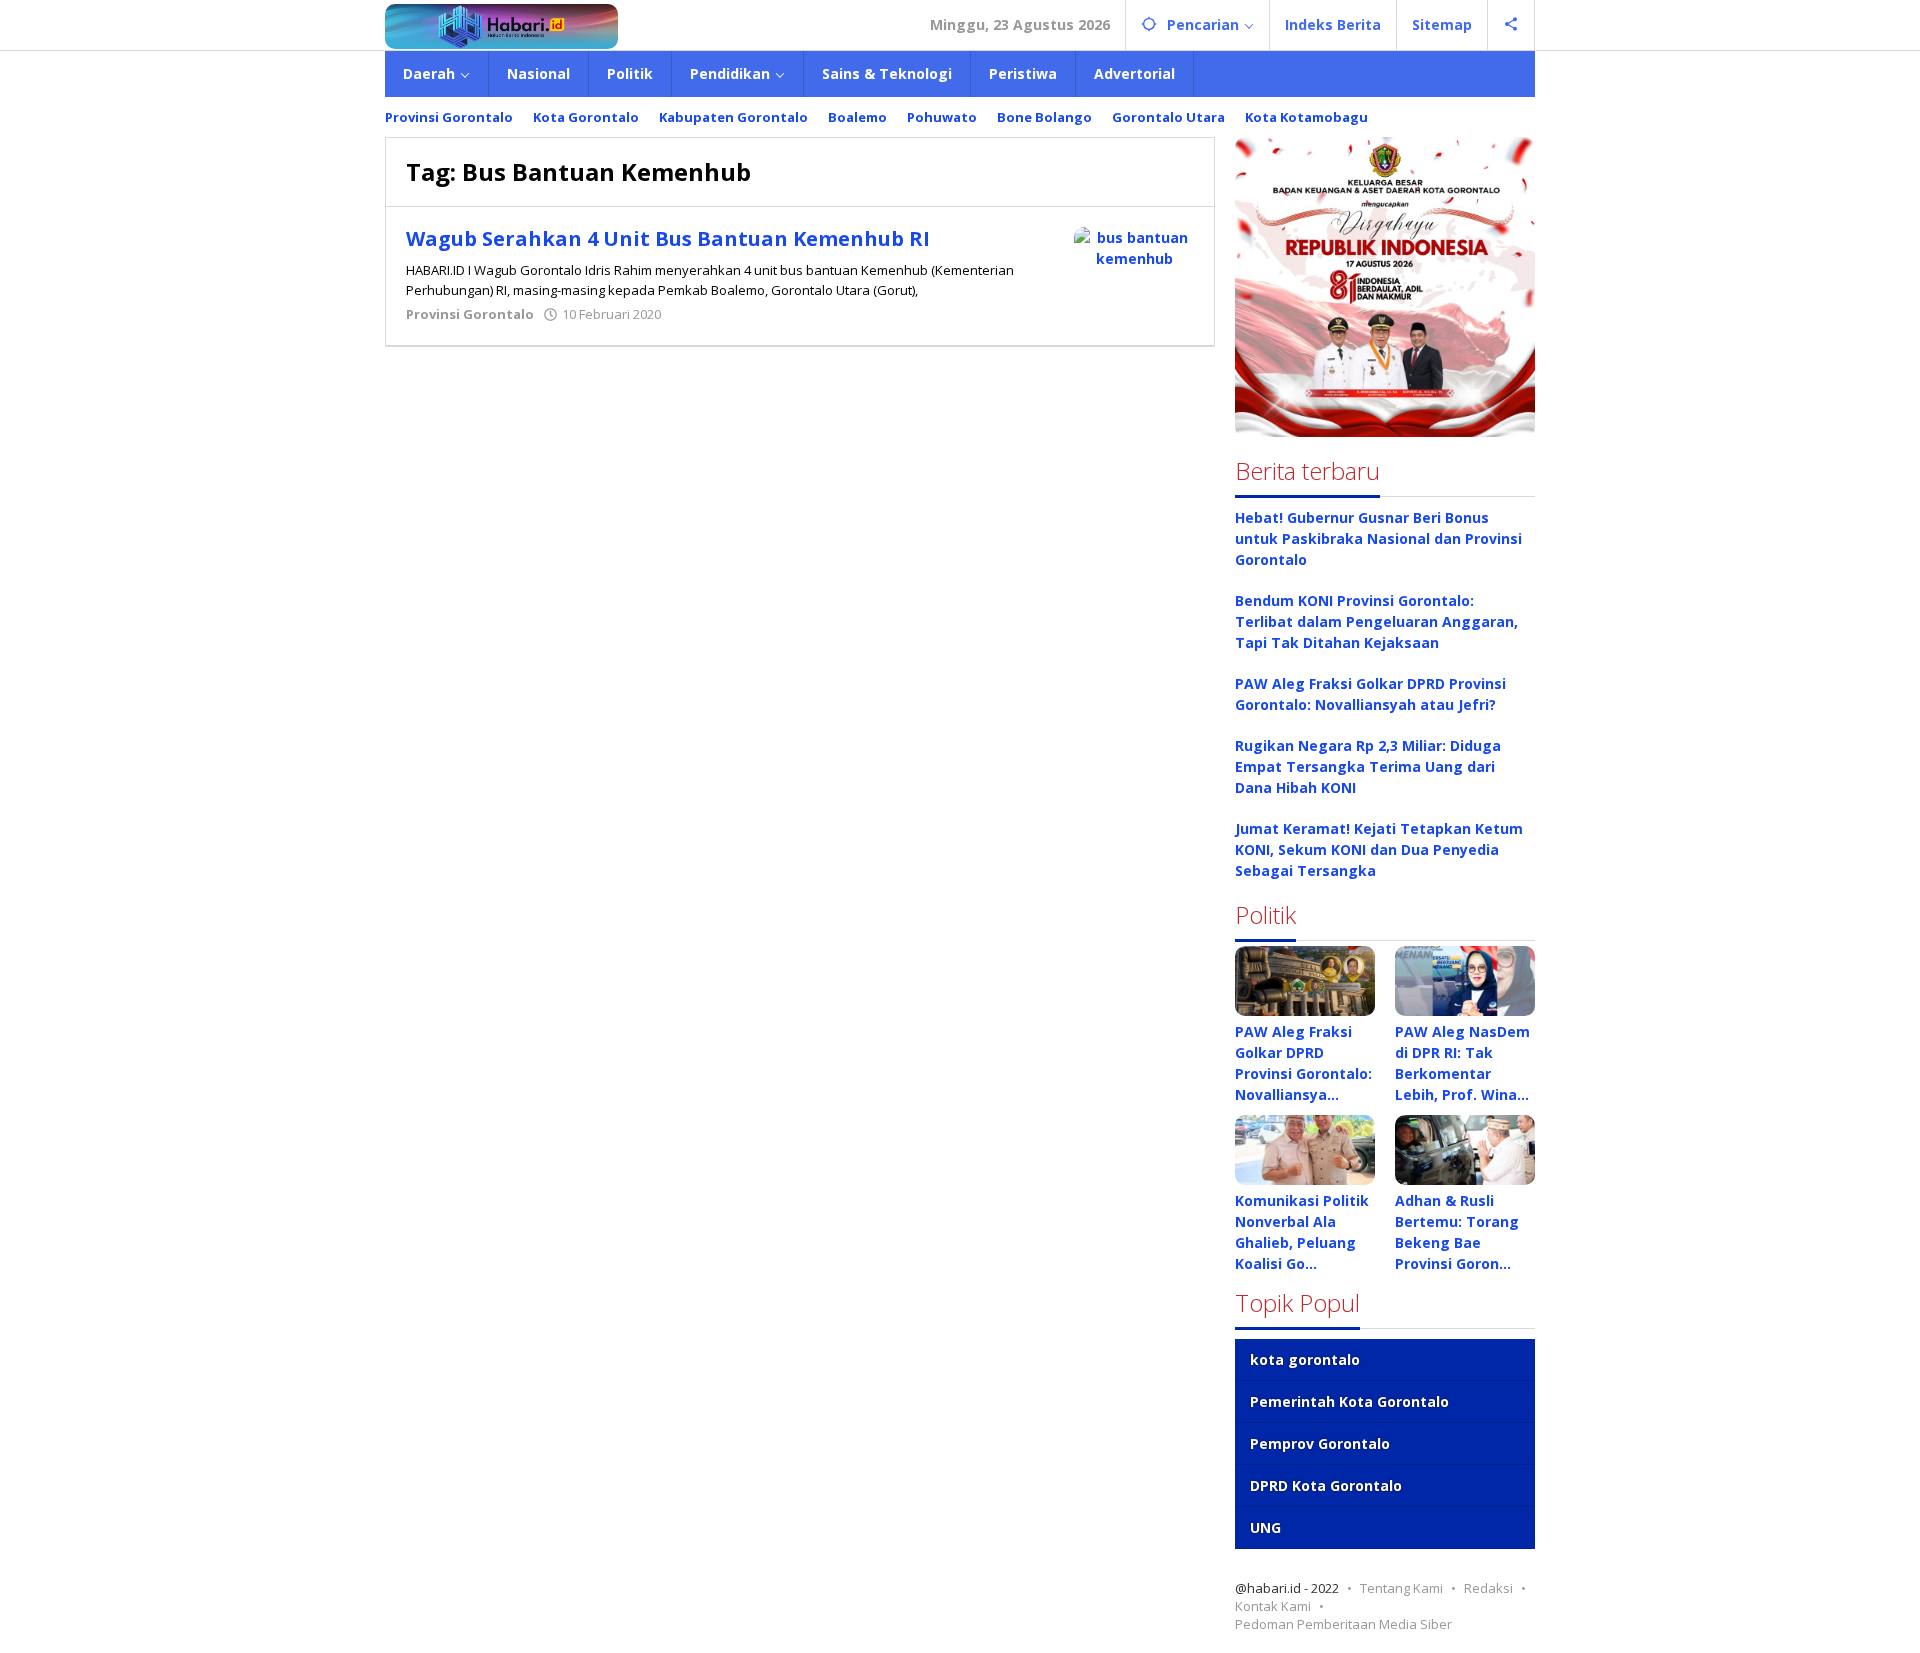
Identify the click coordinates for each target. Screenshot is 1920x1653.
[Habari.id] (501, 24)
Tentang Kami (1401, 1588)
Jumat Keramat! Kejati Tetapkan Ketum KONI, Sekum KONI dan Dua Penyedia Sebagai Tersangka (1379, 849)
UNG (1265, 1527)
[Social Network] (1511, 25)
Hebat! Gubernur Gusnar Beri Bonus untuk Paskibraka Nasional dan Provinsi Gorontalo (1378, 538)
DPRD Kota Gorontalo (1326, 1485)
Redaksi (1488, 1588)
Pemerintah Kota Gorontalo (1349, 1401)
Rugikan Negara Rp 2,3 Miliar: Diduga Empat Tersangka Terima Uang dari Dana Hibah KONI (1368, 766)
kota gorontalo (1305, 1359)
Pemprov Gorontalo (1320, 1443)
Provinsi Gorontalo (470, 314)
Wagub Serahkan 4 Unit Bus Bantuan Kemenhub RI (668, 238)
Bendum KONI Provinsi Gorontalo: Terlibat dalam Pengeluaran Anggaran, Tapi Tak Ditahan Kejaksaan (1376, 621)
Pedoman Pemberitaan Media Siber (1343, 1624)
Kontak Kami (1273, 1606)
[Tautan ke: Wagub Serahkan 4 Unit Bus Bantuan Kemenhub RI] (1134, 246)
